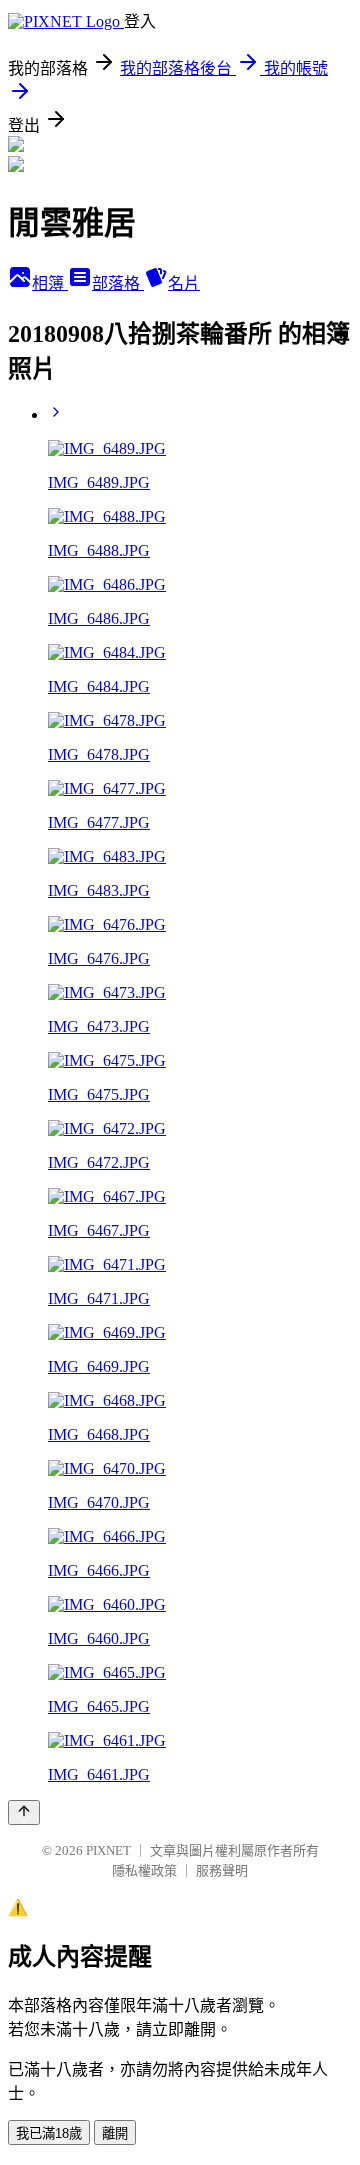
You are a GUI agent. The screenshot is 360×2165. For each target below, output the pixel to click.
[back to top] (24, 1812)
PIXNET (108, 1850)
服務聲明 (222, 1870)
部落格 (118, 283)
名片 (184, 283)
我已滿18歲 (49, 2133)
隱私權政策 (144, 1870)
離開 (115, 2133)
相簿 (50, 283)
